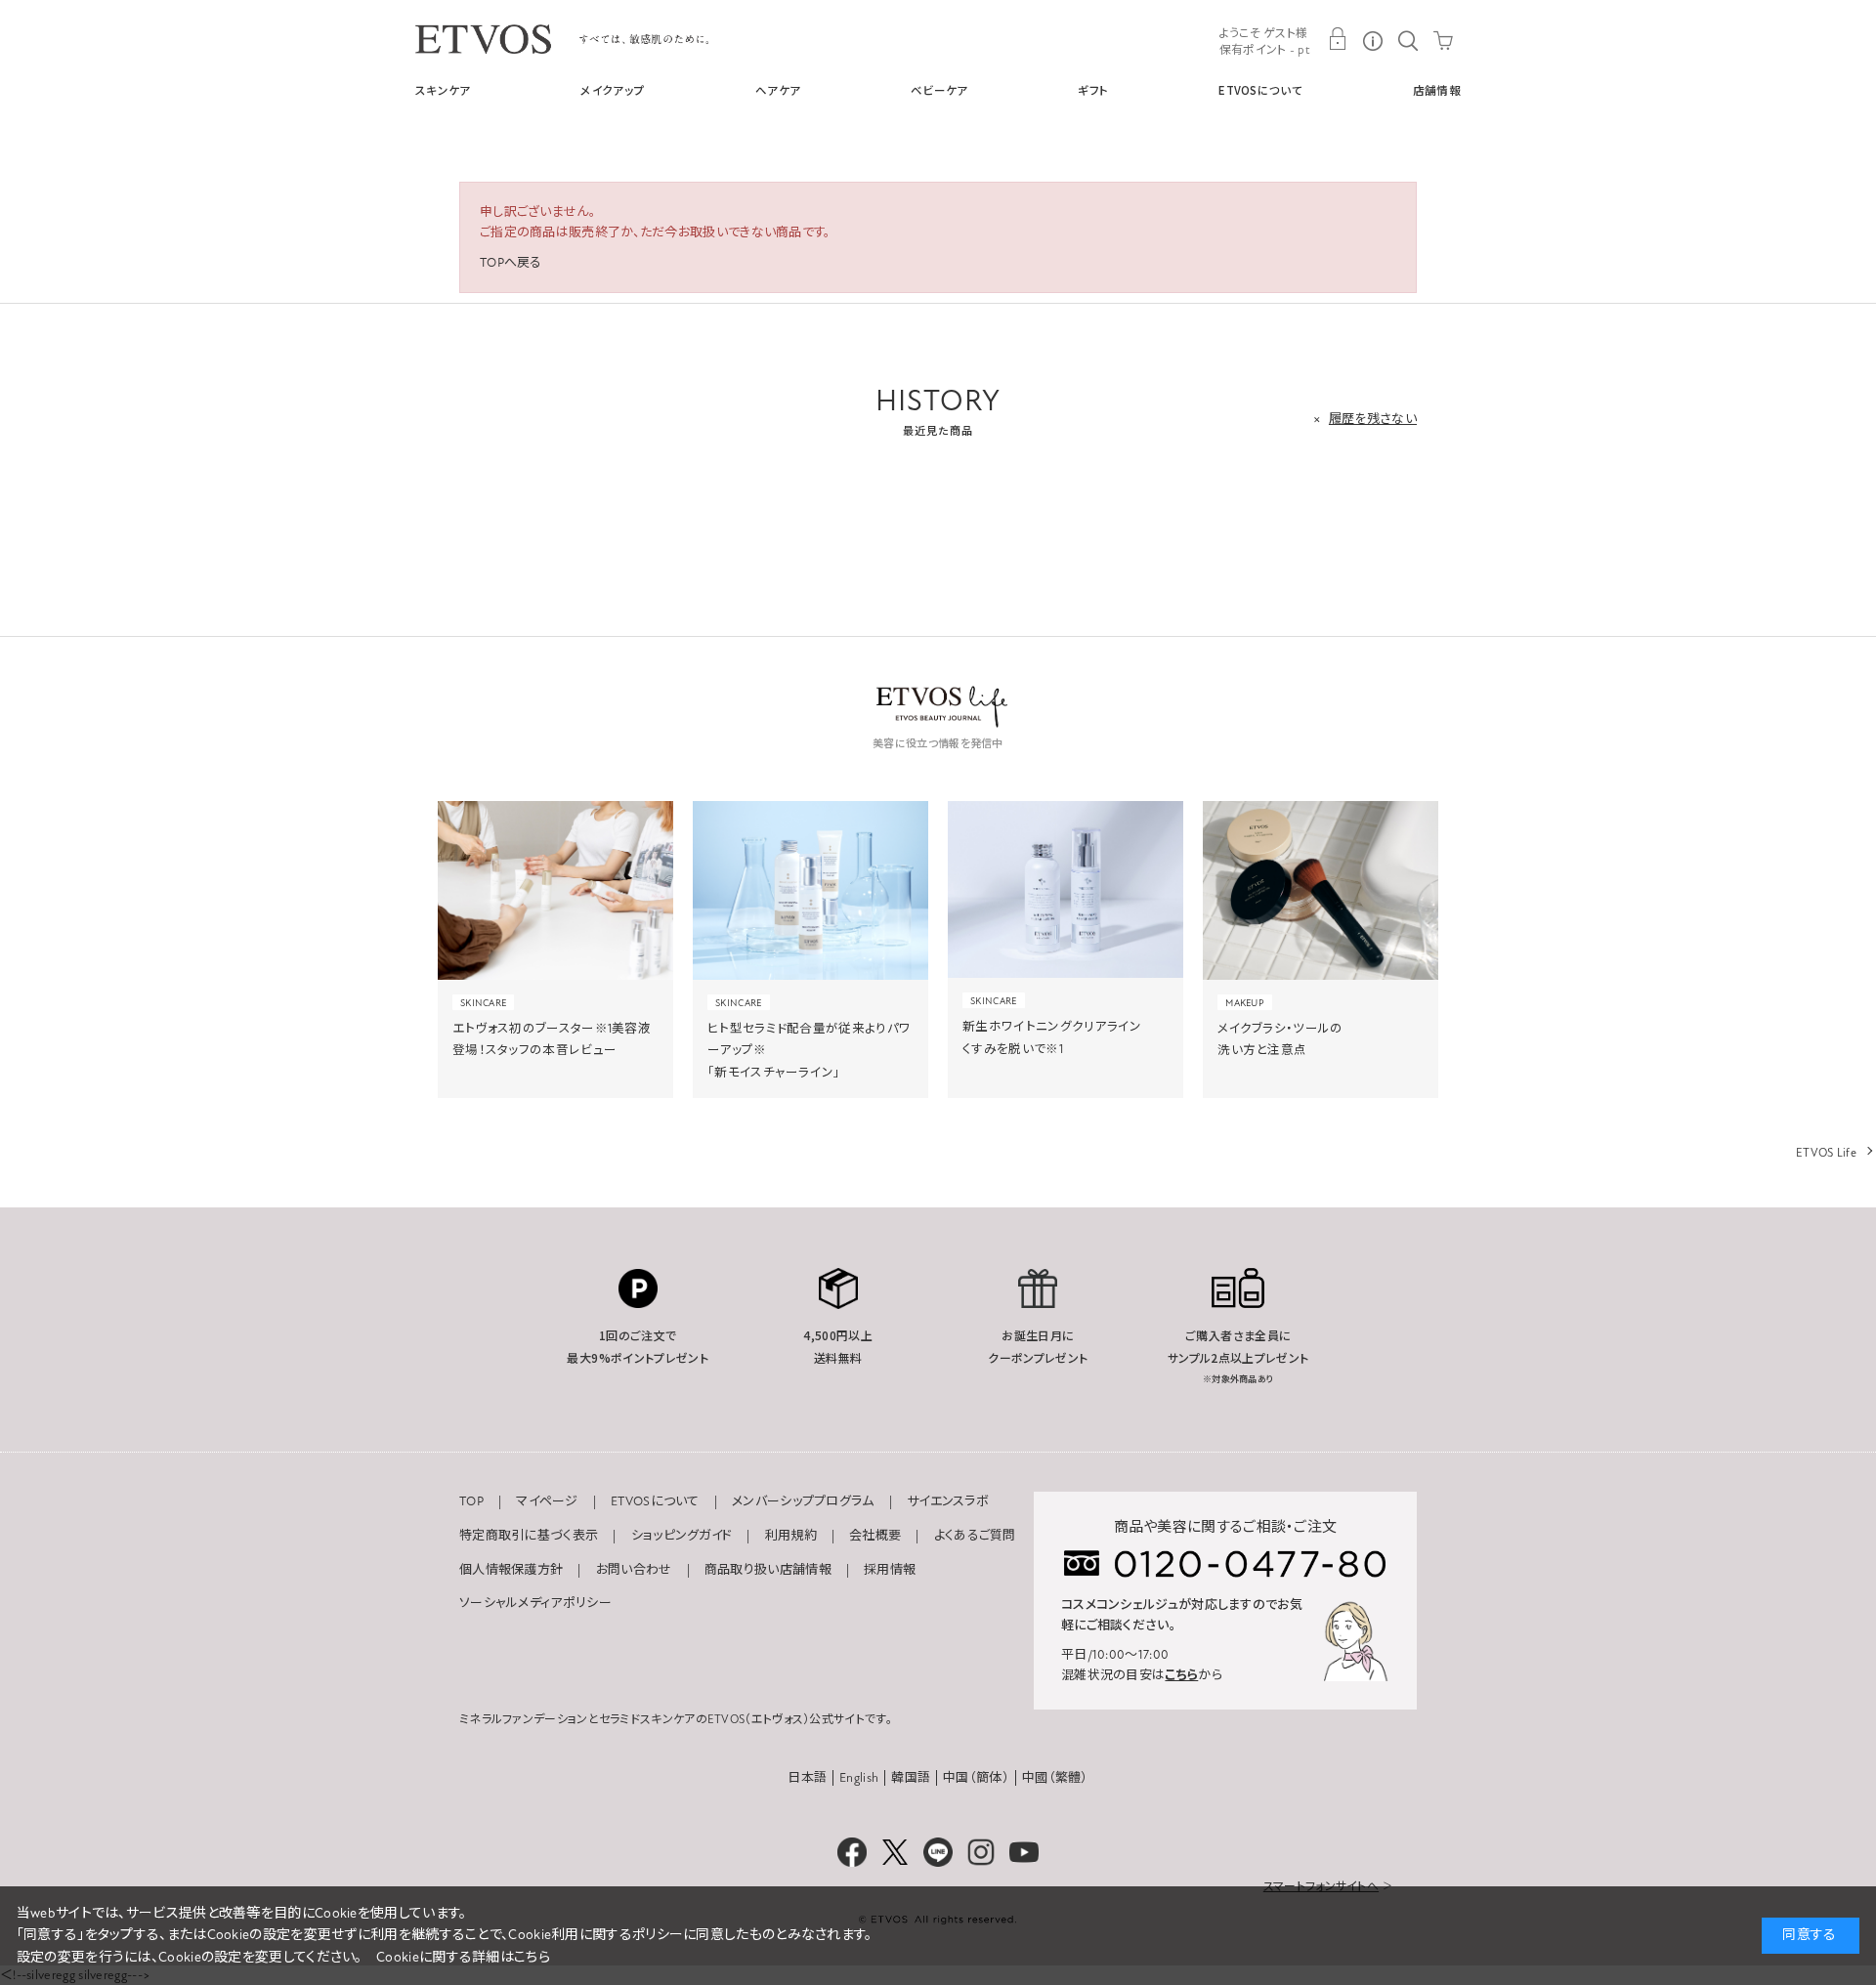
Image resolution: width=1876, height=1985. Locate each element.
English (859, 1778)
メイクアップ (613, 90)
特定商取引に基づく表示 (529, 1536)
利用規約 (791, 1536)
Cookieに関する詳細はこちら (463, 1957)
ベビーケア (939, 90)
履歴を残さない (1373, 419)
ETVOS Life (1826, 1153)
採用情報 (890, 1570)
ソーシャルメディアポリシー (535, 1603)
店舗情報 (1437, 90)
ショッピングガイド (682, 1536)
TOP (471, 1501)
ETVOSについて (1260, 90)
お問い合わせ (634, 1570)
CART (1443, 39)
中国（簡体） (976, 1778)
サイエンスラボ (948, 1501)
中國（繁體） (1055, 1778)
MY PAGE (1338, 39)
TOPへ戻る (511, 263)
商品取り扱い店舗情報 (768, 1570)
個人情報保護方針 (511, 1570)
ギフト (1093, 90)
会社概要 (875, 1536)
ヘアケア (778, 90)
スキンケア (443, 90)
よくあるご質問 (975, 1536)
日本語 (807, 1778)
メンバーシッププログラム (803, 1501)
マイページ (547, 1501)
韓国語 (911, 1778)
